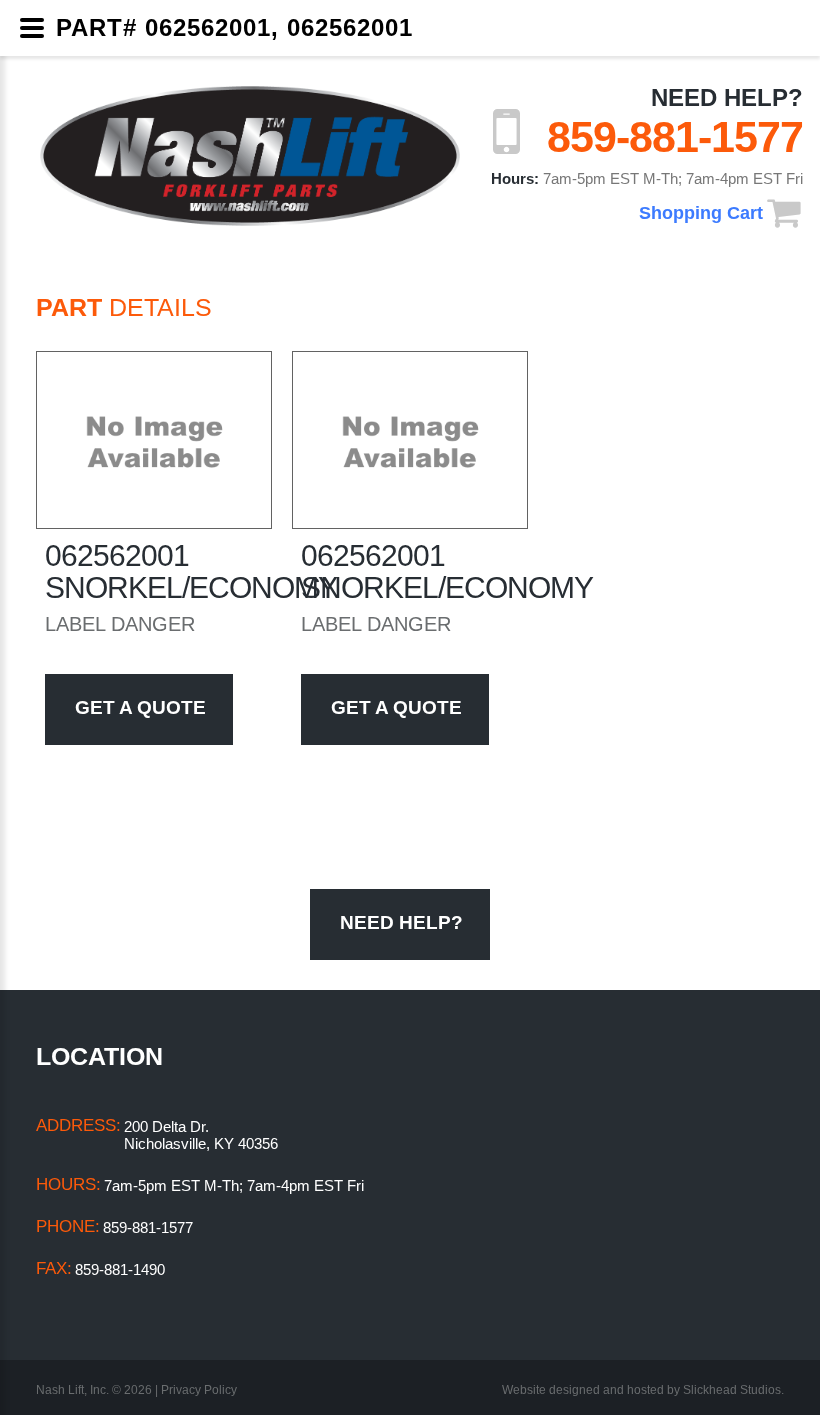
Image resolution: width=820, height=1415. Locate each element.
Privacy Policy (199, 1390)
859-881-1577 (675, 137)
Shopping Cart (701, 213)
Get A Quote (140, 707)
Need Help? (727, 97)
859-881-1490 (120, 1269)
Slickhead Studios (732, 1390)
